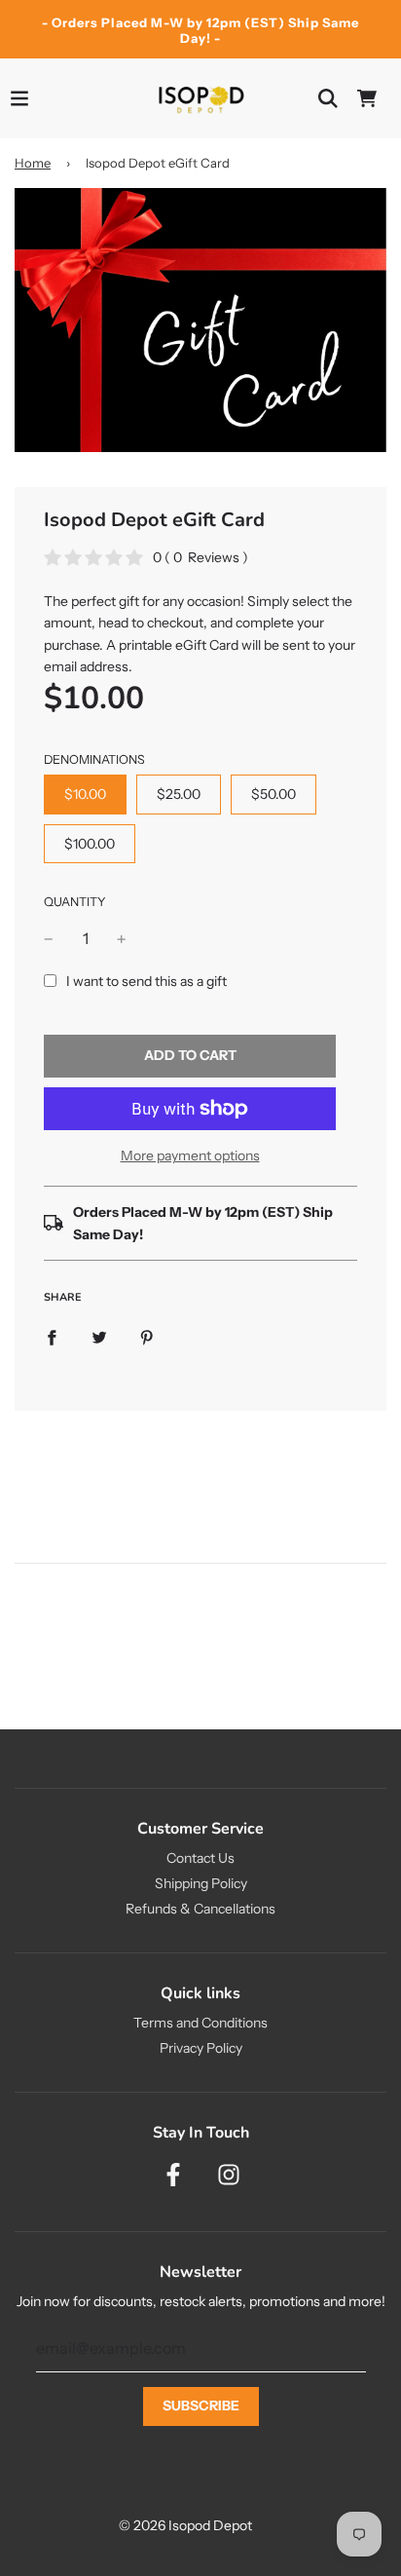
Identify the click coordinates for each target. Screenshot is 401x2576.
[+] (122, 939)
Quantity (75, 902)
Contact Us (200, 1858)
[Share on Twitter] (99, 1336)
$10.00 (85, 794)
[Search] (328, 98)
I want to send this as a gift (146, 981)
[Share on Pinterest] (147, 1336)
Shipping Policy (201, 1883)
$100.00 (90, 844)
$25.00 (179, 794)
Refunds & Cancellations (200, 1909)
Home (33, 163)
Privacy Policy (201, 2048)
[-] (49, 939)
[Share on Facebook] (52, 1336)
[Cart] (367, 98)
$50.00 (273, 794)
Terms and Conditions (200, 2023)
